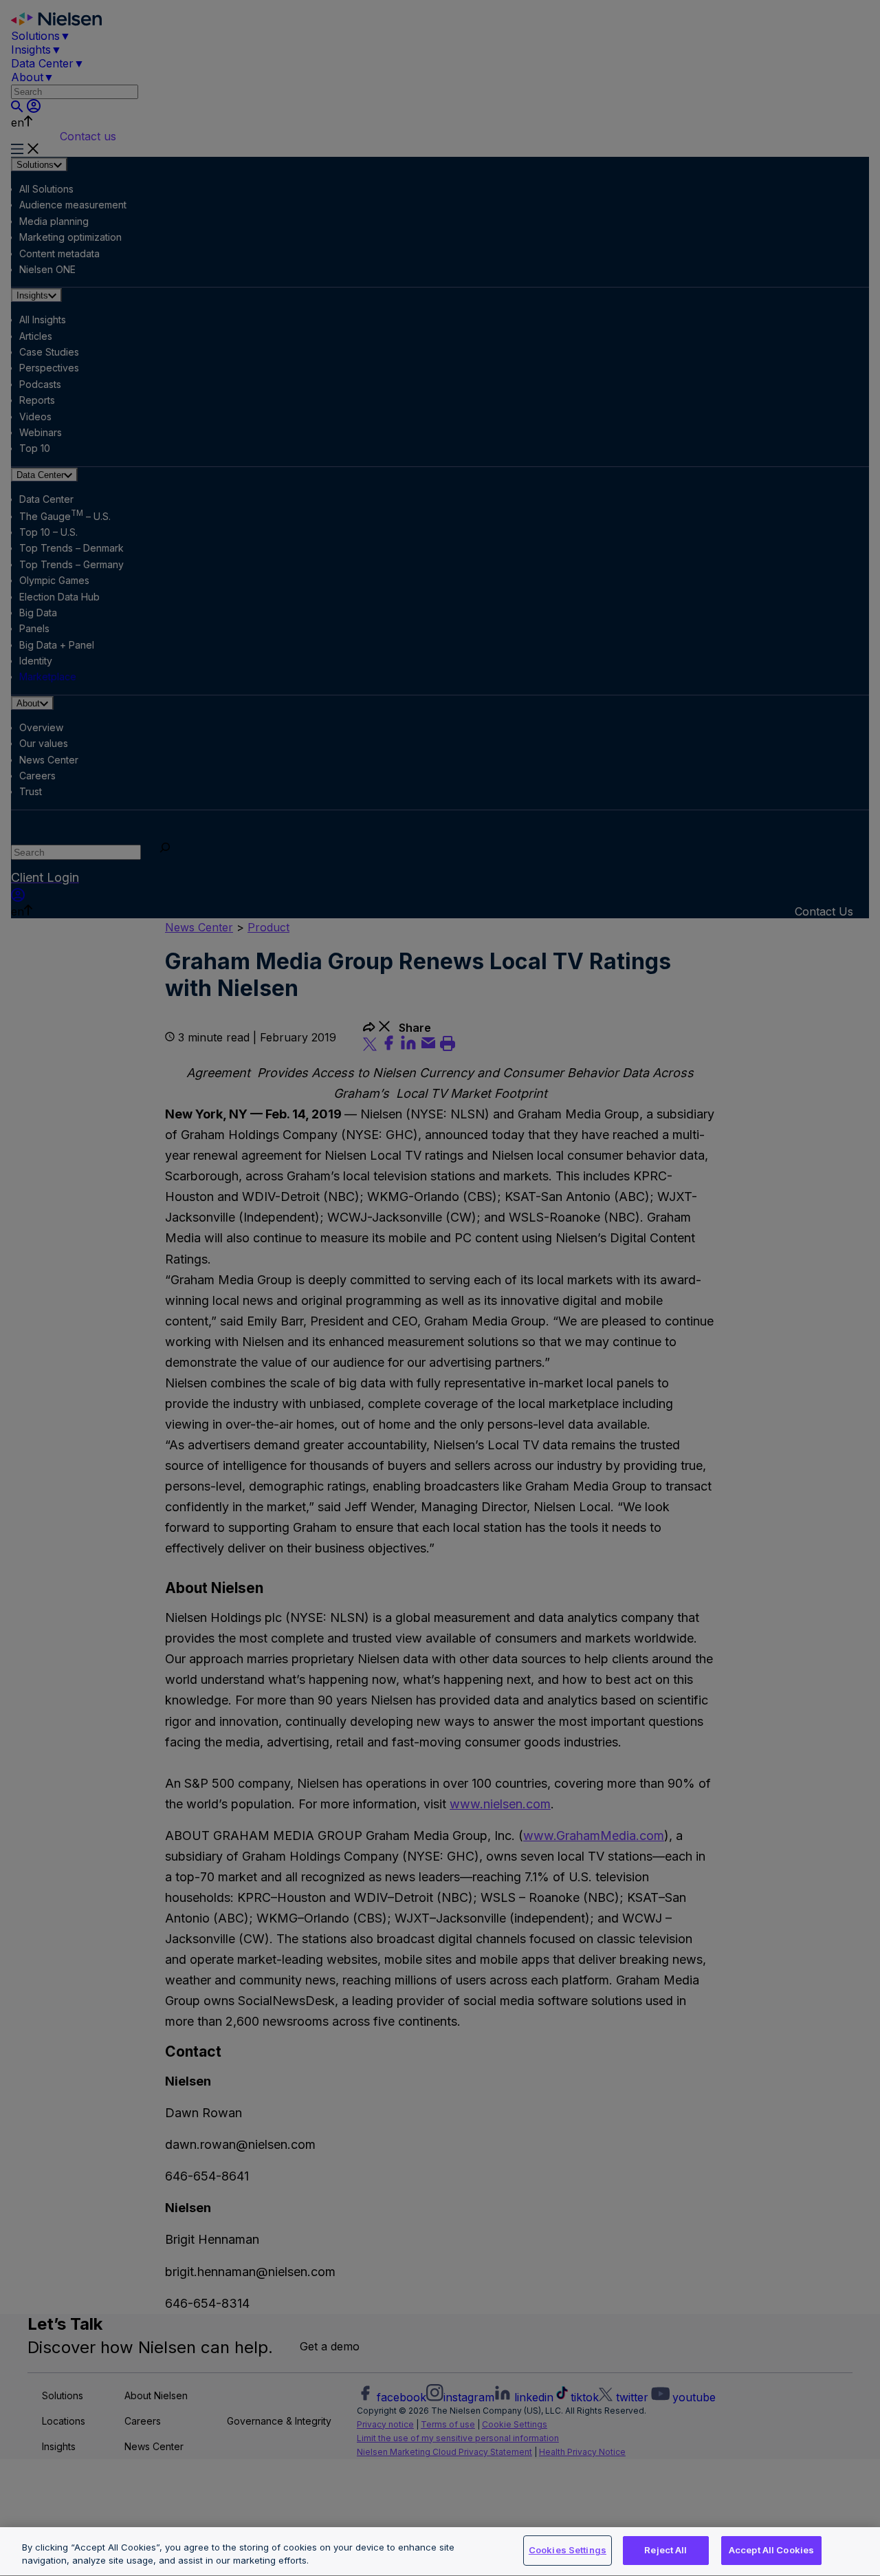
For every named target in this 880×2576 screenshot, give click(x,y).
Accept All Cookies (771, 2550)
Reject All (665, 2550)
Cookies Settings (568, 2550)
